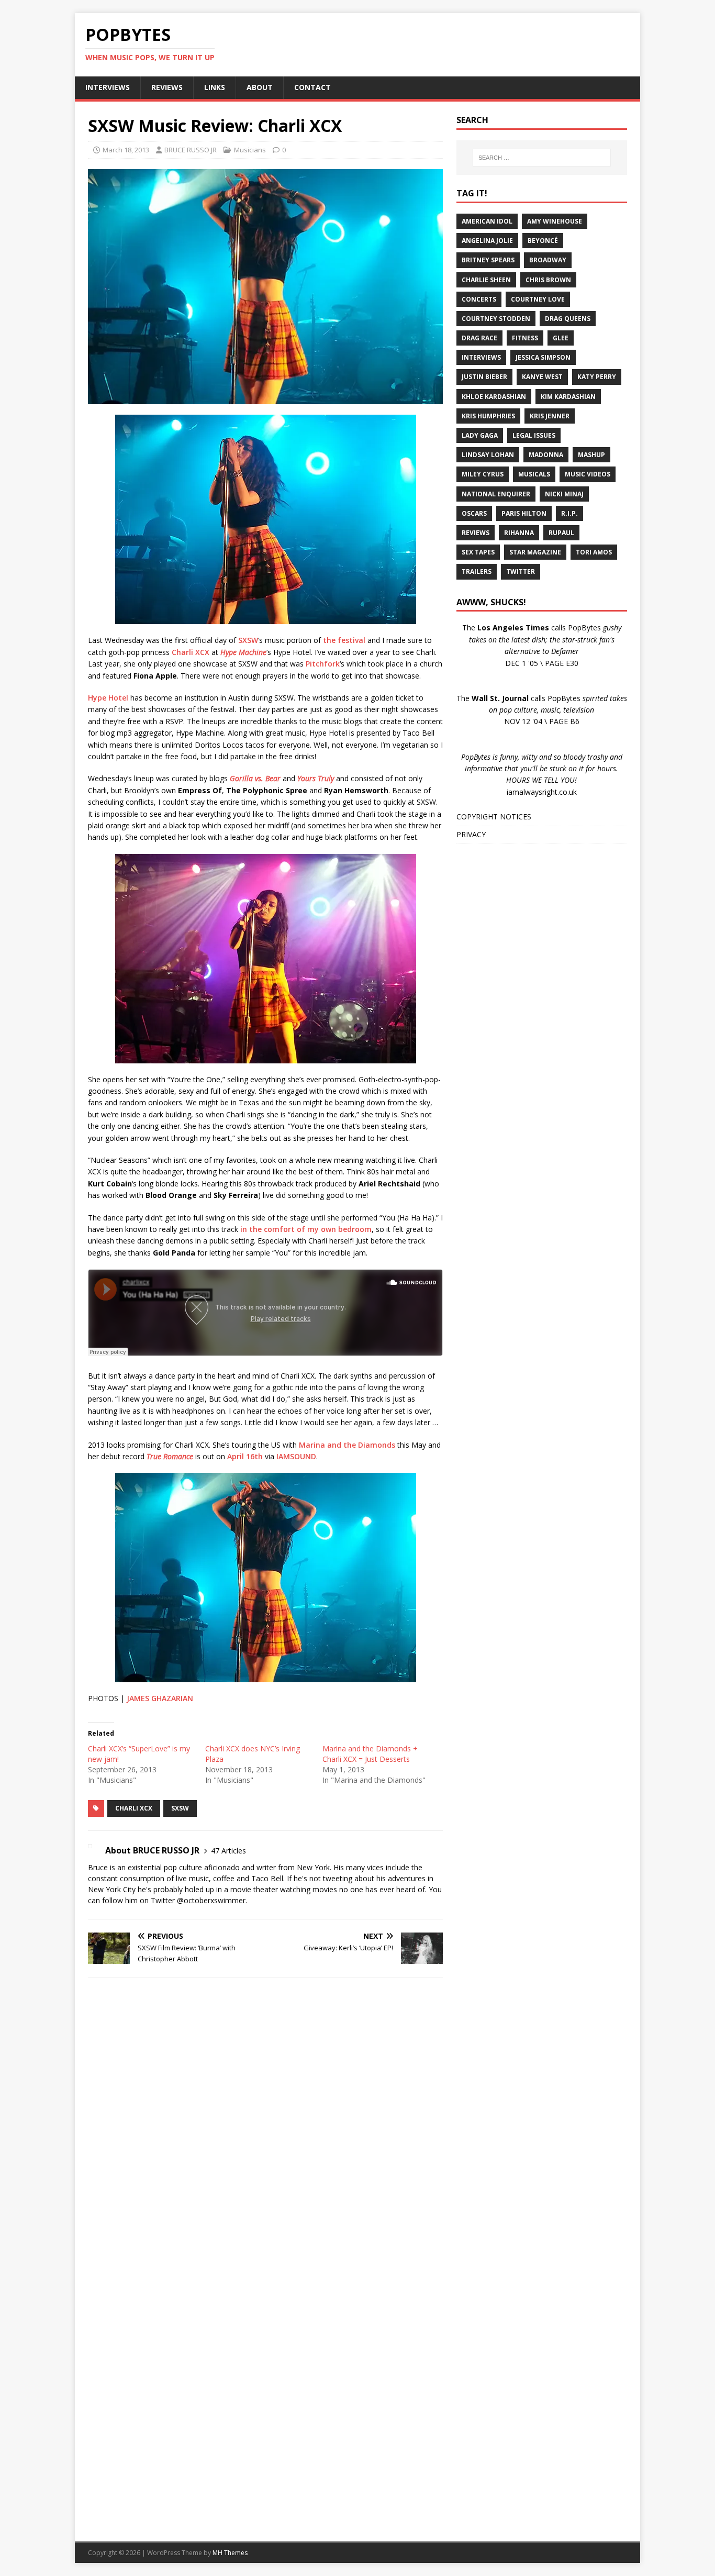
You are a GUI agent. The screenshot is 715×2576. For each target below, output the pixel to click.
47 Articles (228, 1851)
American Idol (487, 221)
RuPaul (561, 533)
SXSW (248, 640)
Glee (561, 338)
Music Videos (588, 474)
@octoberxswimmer (211, 1900)
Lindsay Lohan (488, 455)
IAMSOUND (296, 1456)
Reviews (476, 533)
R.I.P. (569, 513)
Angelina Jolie (487, 241)
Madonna (546, 455)
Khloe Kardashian (494, 397)
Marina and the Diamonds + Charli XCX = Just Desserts (370, 1754)
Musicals (534, 474)
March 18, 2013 (126, 150)
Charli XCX (191, 652)
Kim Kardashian (568, 397)
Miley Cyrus (483, 474)
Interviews (481, 357)
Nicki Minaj (564, 494)
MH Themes (230, 2553)
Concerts (479, 299)
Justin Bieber (484, 377)
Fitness (525, 338)
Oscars (474, 513)
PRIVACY (471, 834)
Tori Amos (594, 552)
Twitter (521, 571)
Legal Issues (534, 435)
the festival (344, 640)
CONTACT (312, 87)
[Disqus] (265, 2122)
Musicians (250, 150)
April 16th (245, 1456)
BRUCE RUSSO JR (191, 150)
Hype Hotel (108, 698)
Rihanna (519, 533)
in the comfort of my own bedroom (306, 1229)
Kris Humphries (488, 416)
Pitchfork (323, 664)
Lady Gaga (480, 435)
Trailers (477, 571)
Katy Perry (597, 377)
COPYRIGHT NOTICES (494, 817)
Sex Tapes (478, 552)
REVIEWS (167, 87)
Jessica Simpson (543, 357)
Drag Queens (568, 319)
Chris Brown (548, 280)
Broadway (548, 260)
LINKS (215, 87)
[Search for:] (542, 158)
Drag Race (479, 338)
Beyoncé (543, 241)
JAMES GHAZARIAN (160, 1698)
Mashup (591, 455)
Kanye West (542, 377)
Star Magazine (535, 552)
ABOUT (260, 87)
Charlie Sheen (486, 280)
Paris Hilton (524, 513)
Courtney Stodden (496, 319)
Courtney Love (538, 299)
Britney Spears (488, 260)
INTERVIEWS (108, 87)
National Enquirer (496, 494)
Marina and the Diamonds (347, 1445)
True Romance (170, 1456)
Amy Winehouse (555, 221)
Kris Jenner (550, 416)
